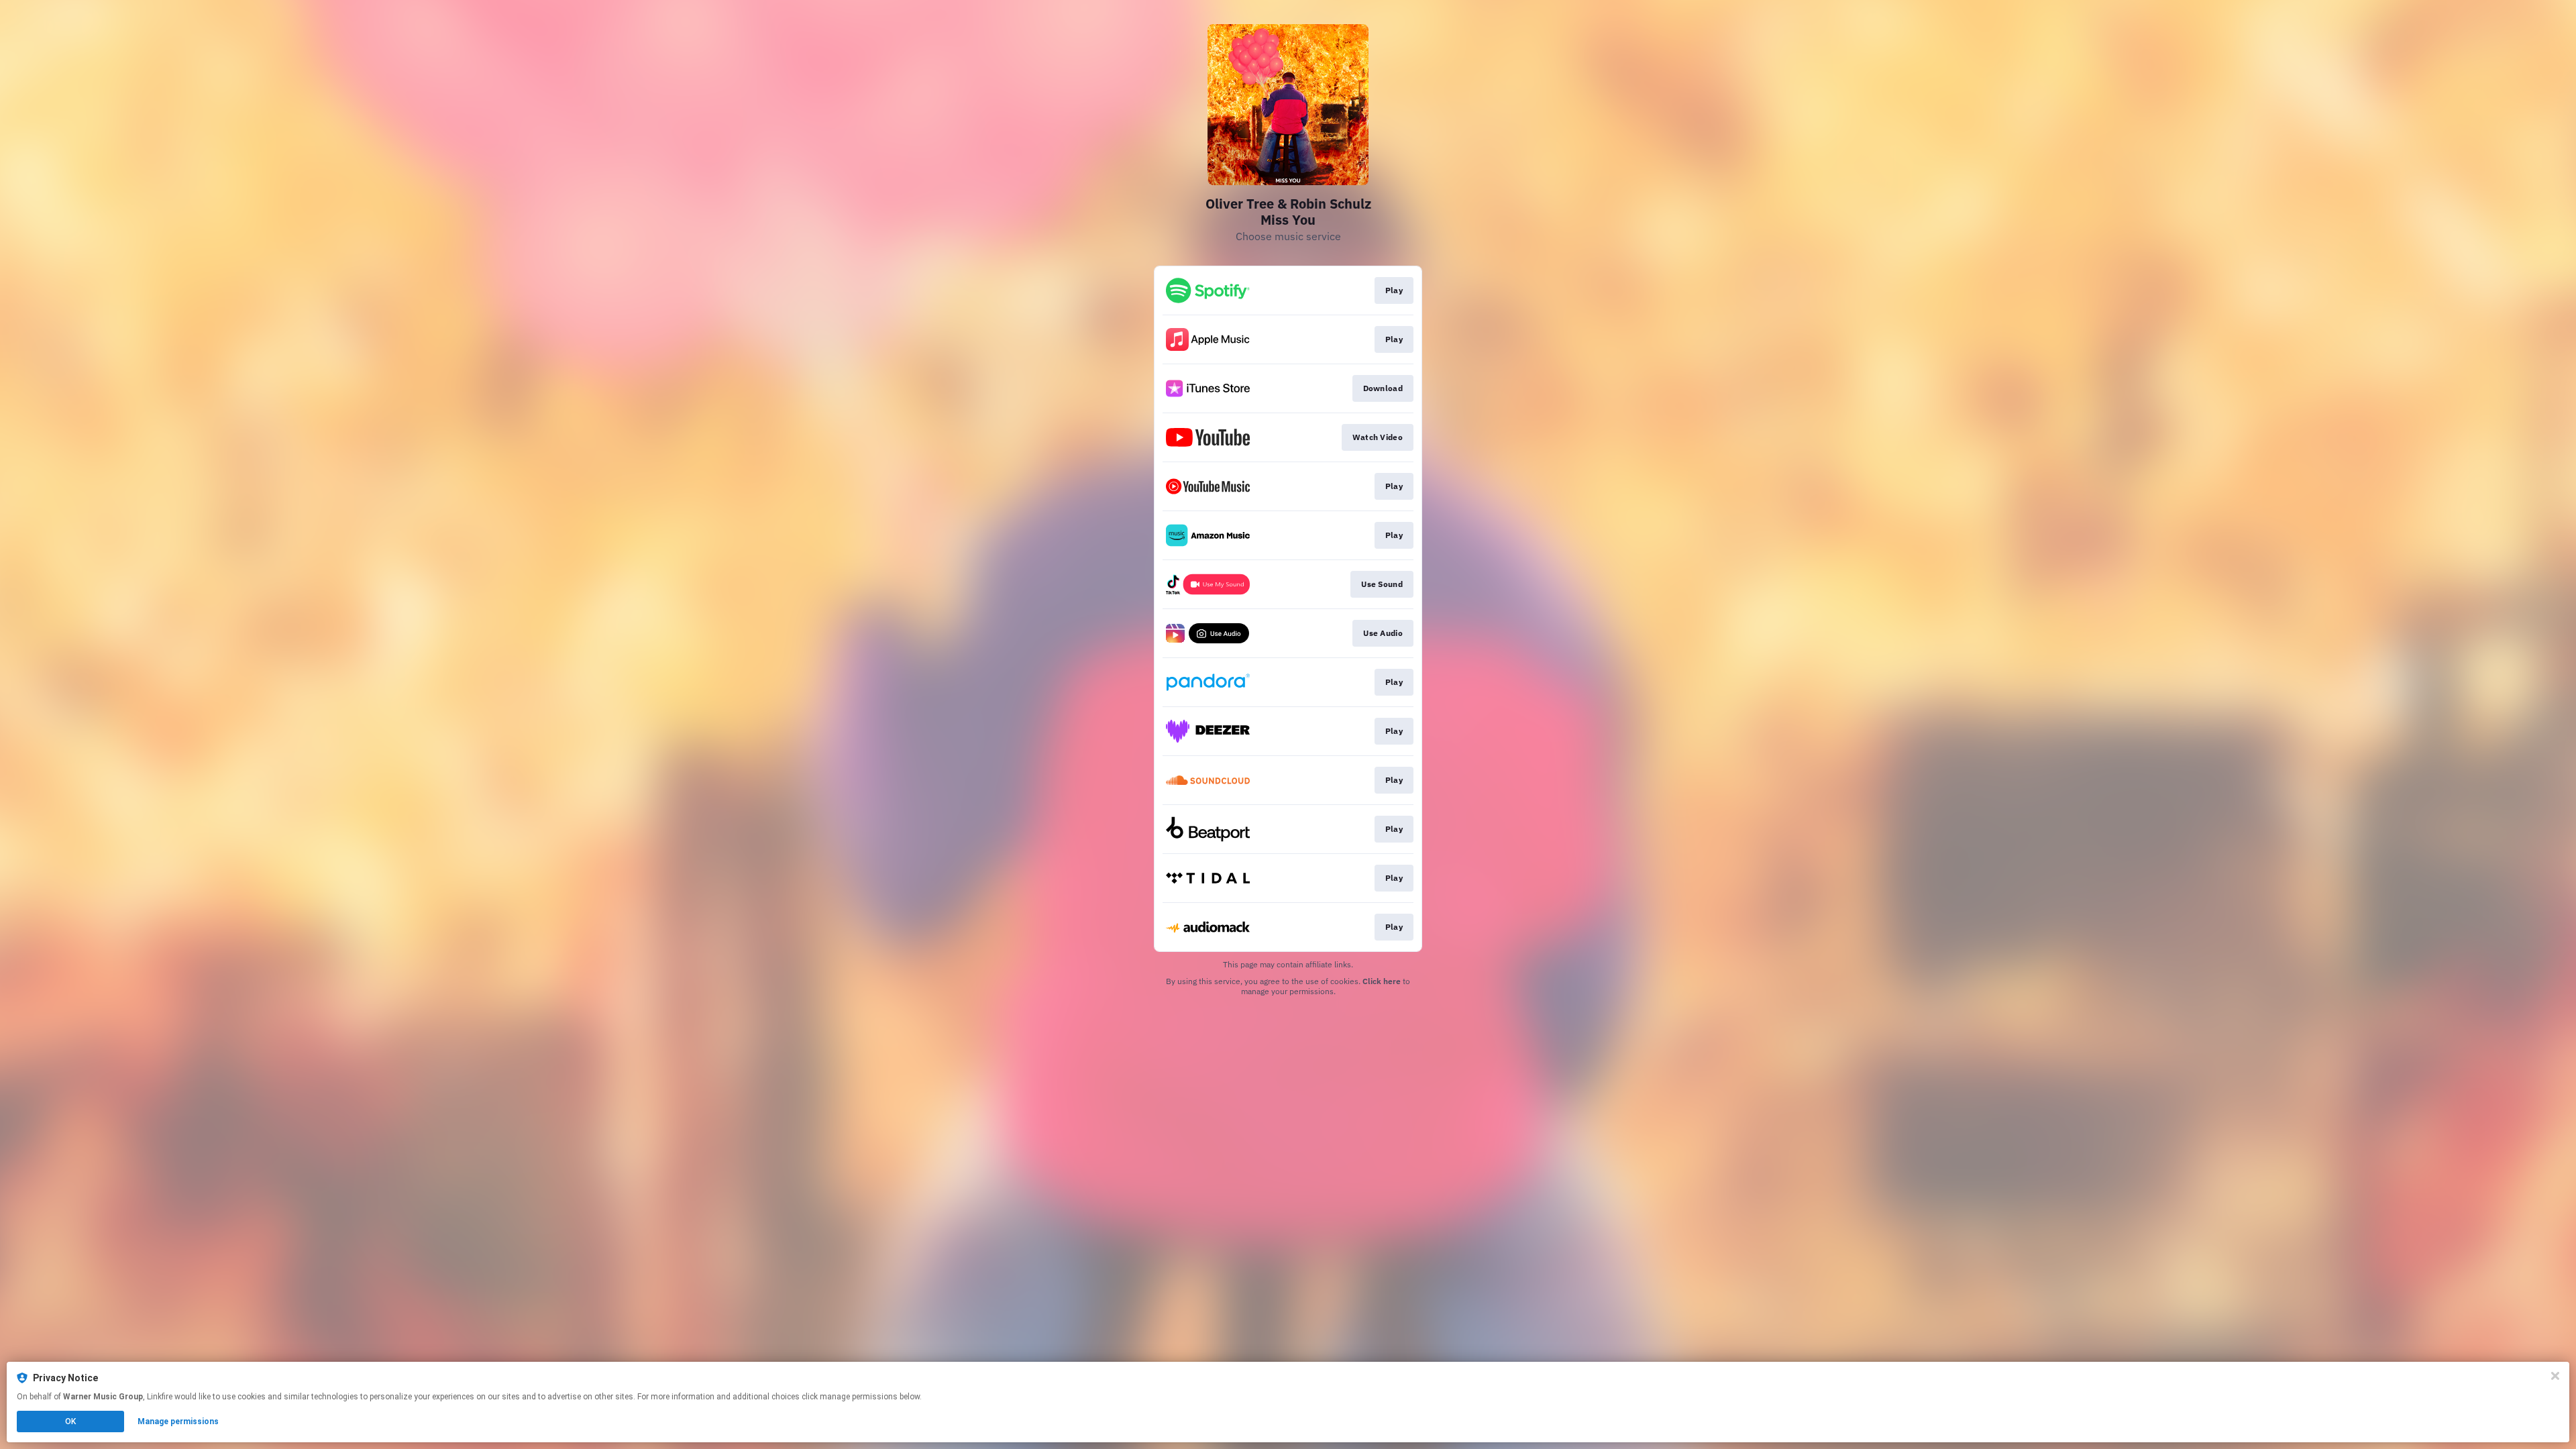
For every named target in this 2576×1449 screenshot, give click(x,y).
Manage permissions (178, 1421)
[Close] (2555, 1376)
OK (70, 1421)
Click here (1382, 981)
